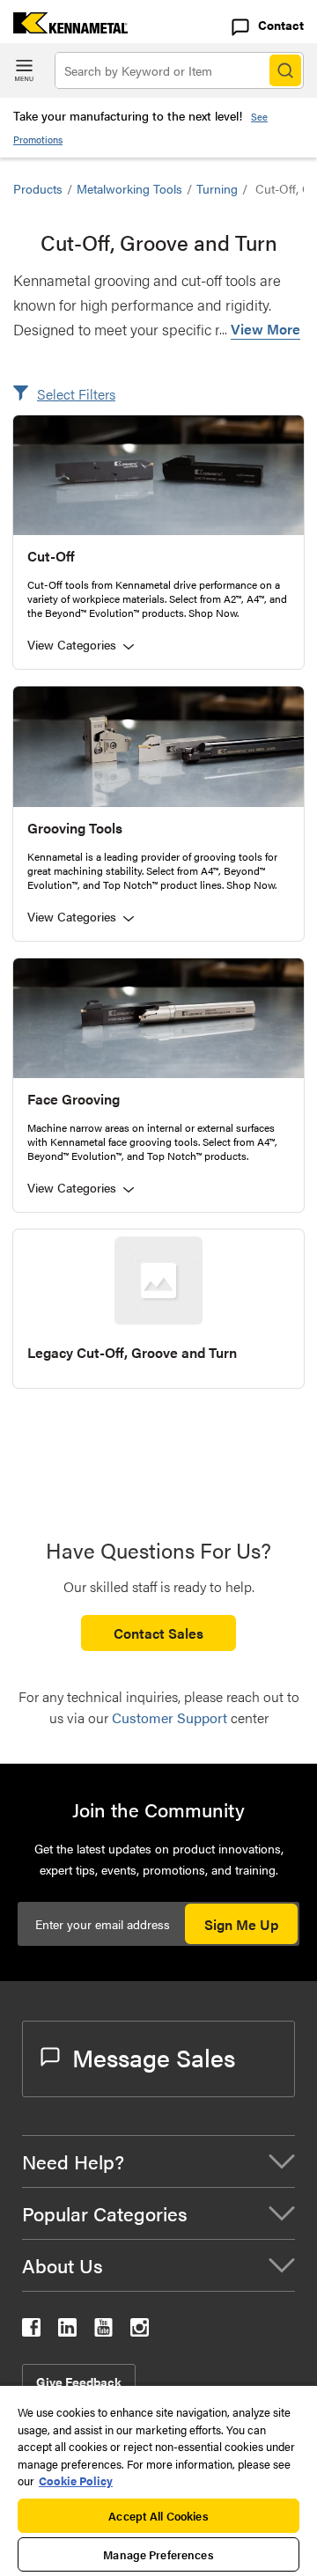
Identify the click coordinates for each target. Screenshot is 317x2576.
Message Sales (154, 2057)
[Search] (285, 70)
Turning (217, 188)
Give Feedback (79, 2382)
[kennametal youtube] (103, 2331)
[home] (64, 28)
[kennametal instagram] (140, 2331)
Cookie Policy (76, 2481)
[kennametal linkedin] (67, 2331)
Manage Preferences (158, 2554)
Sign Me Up (241, 1924)
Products (38, 188)
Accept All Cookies (158, 2516)
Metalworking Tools (129, 188)
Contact (281, 25)
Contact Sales (158, 1633)
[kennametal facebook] (31, 2331)
